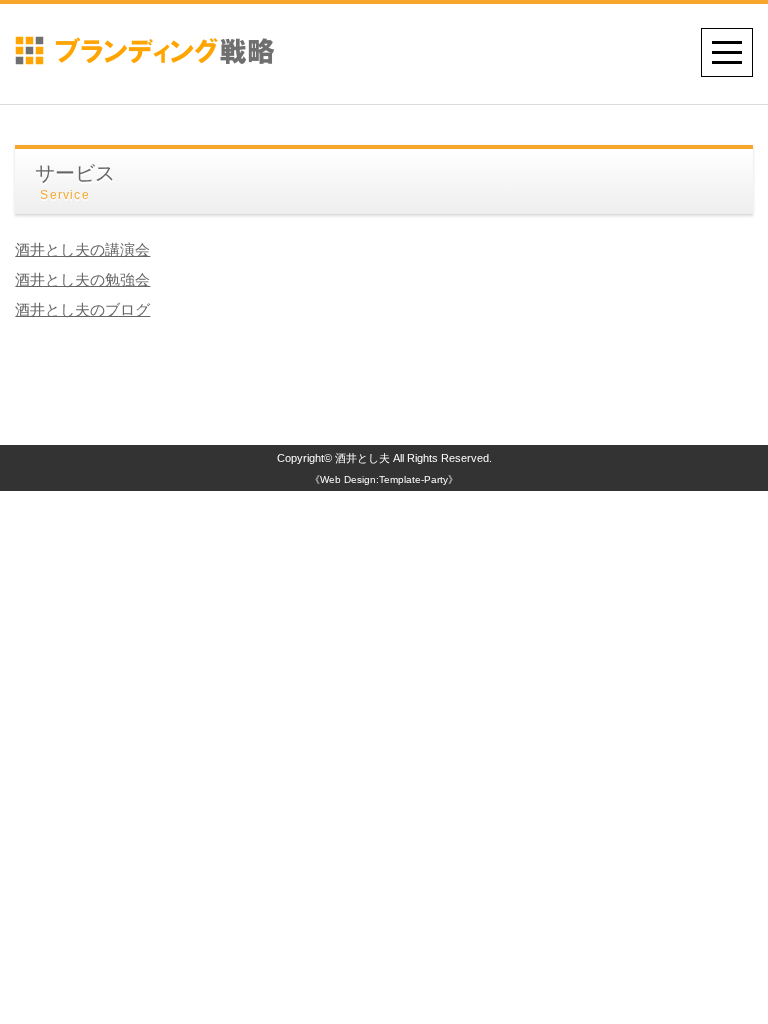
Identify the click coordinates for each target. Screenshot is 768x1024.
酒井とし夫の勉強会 (82, 279)
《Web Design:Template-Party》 (384, 479)
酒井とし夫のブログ (82, 309)
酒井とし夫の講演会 (82, 249)
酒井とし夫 (362, 458)
